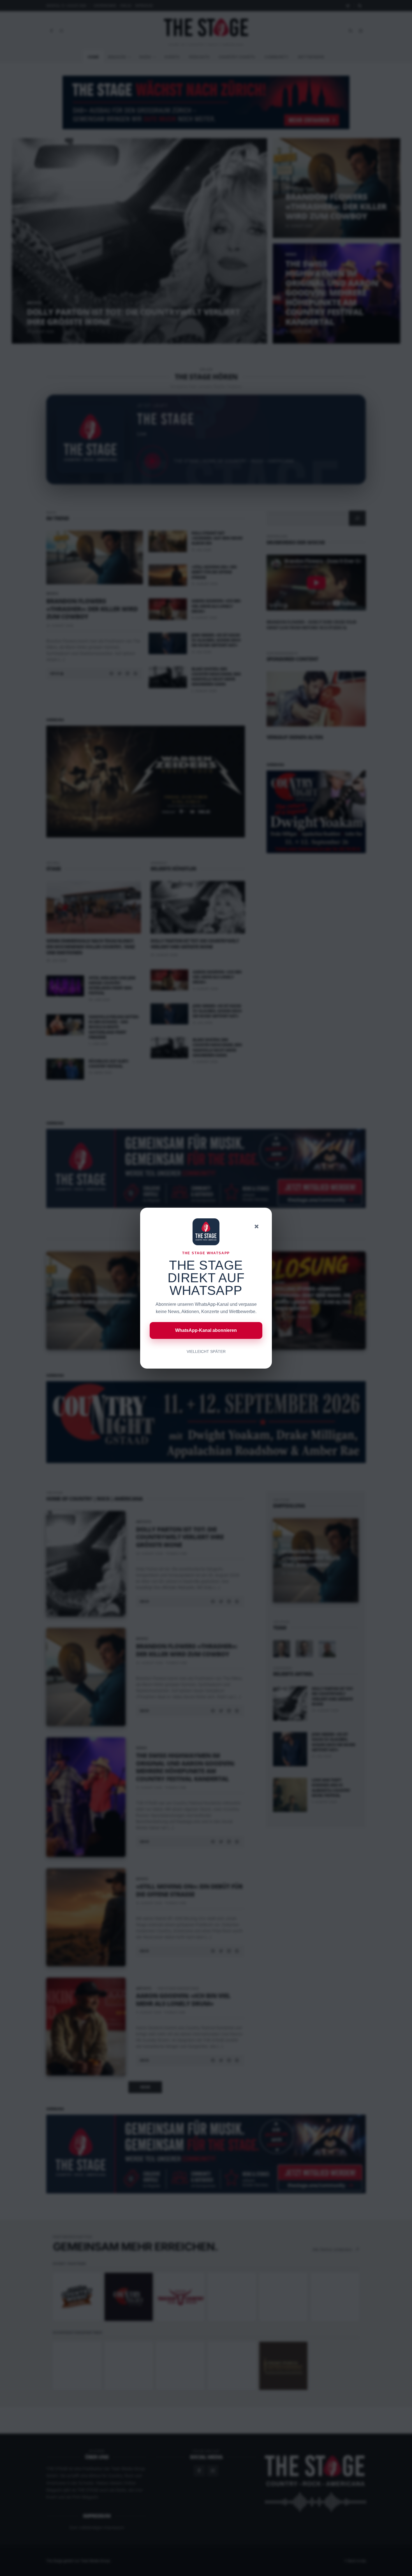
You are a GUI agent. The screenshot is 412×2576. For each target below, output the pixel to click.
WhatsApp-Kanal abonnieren (206, 1330)
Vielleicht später (206, 1351)
